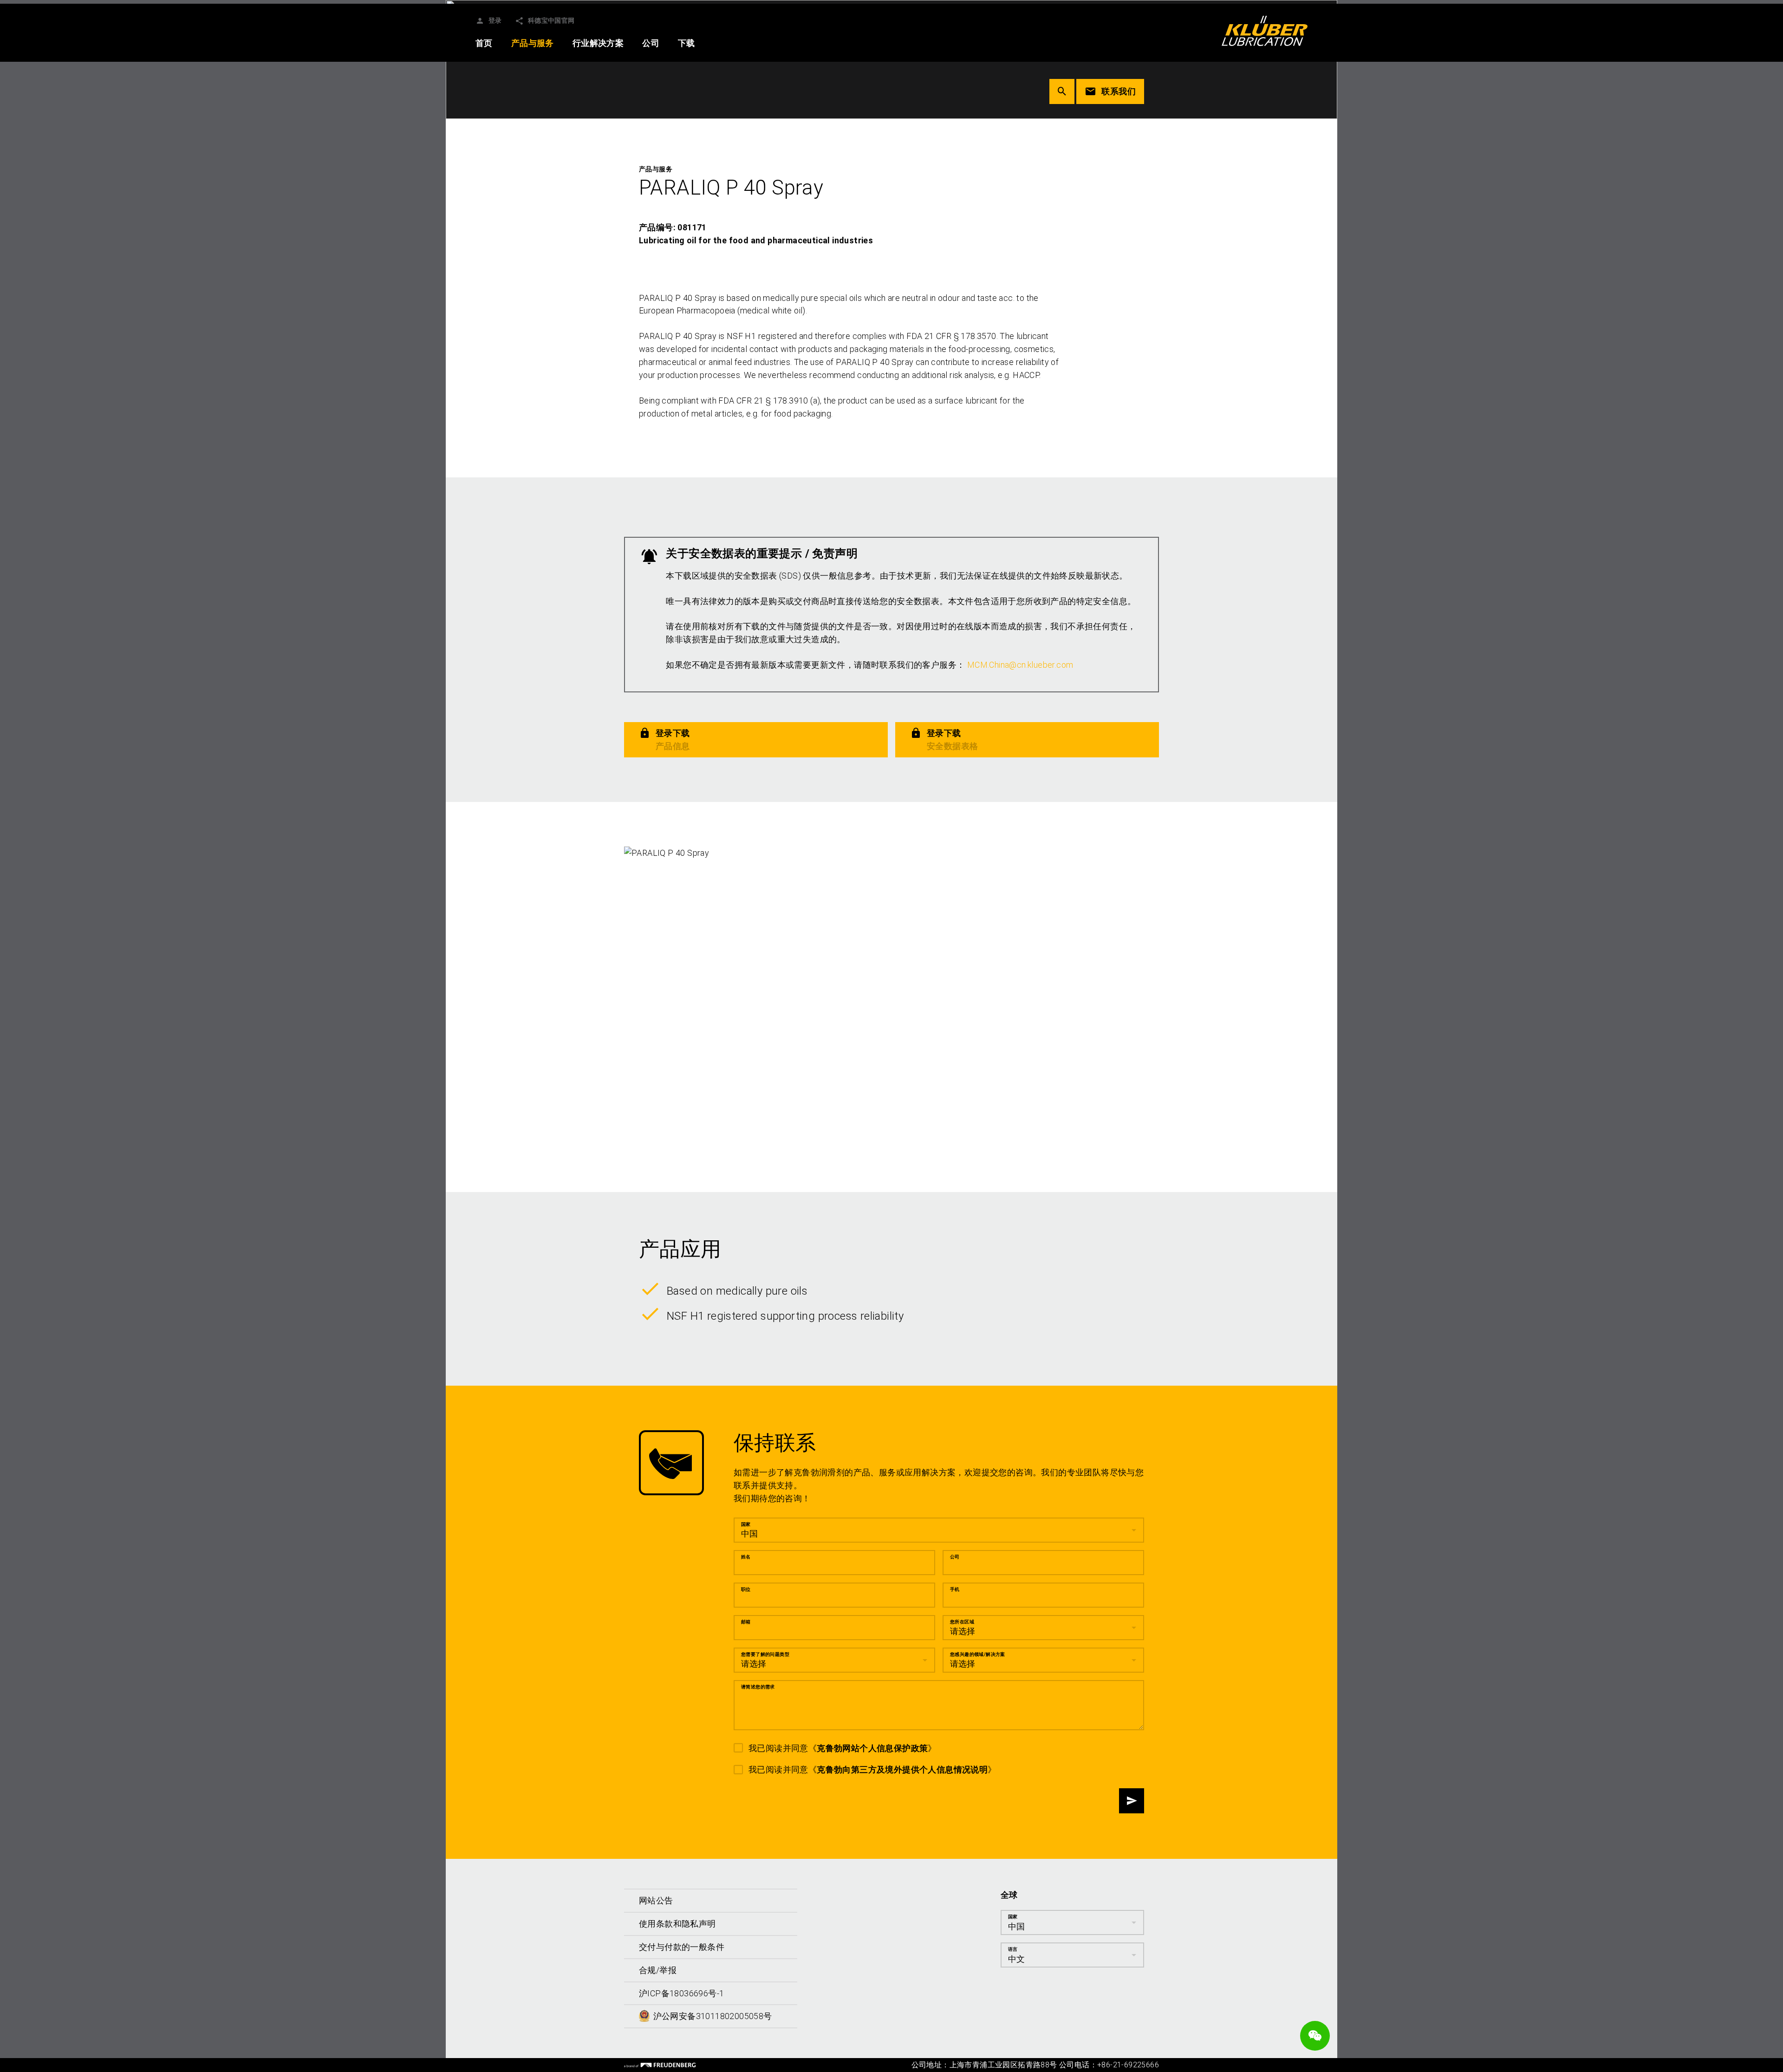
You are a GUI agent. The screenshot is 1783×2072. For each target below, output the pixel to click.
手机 (955, 1589)
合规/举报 (658, 1970)
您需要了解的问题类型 (765, 1654)
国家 (746, 1524)
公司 (955, 1557)
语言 (1013, 1949)
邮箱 (746, 1622)
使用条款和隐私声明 (677, 1924)
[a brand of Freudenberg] (660, 2065)
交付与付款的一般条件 (682, 1947)
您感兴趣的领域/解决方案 (978, 1654)
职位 (746, 1589)
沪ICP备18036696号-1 (681, 1993)
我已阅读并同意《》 (843, 1748)
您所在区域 (962, 1622)
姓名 (746, 1557)
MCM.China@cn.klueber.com (1020, 665)
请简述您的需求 (758, 1687)
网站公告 (656, 1900)
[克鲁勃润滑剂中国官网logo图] (1265, 31)
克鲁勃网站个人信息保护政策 (872, 1748)
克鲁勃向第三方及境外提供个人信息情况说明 (902, 1769)
